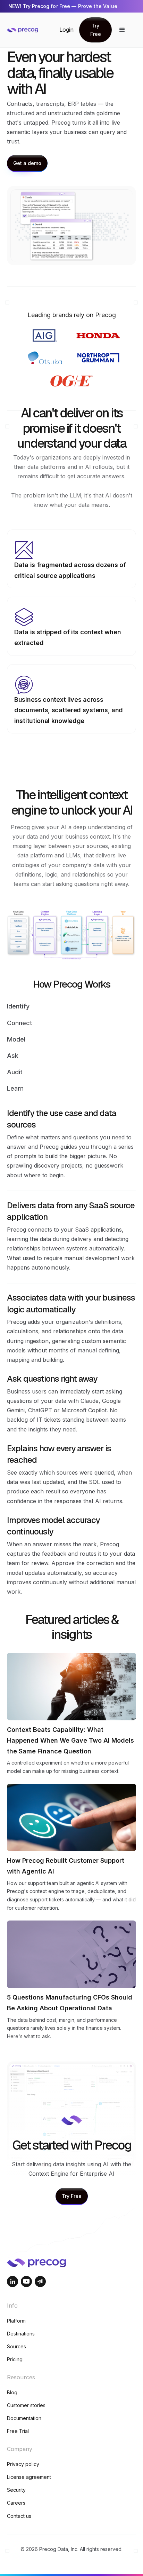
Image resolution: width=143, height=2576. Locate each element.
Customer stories (26, 2405)
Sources (16, 2346)
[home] (33, 30)
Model (16, 1039)
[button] (122, 30)
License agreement (29, 2477)
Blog (12, 2392)
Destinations (21, 2334)
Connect (20, 1023)
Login (66, 30)
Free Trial (18, 2431)
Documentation (24, 2418)
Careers (16, 2503)
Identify (18, 1006)
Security (16, 2490)
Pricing (15, 2359)
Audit (15, 1072)
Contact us (19, 2516)
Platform (16, 2321)
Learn (15, 1088)
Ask (13, 1056)
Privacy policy (23, 2464)
